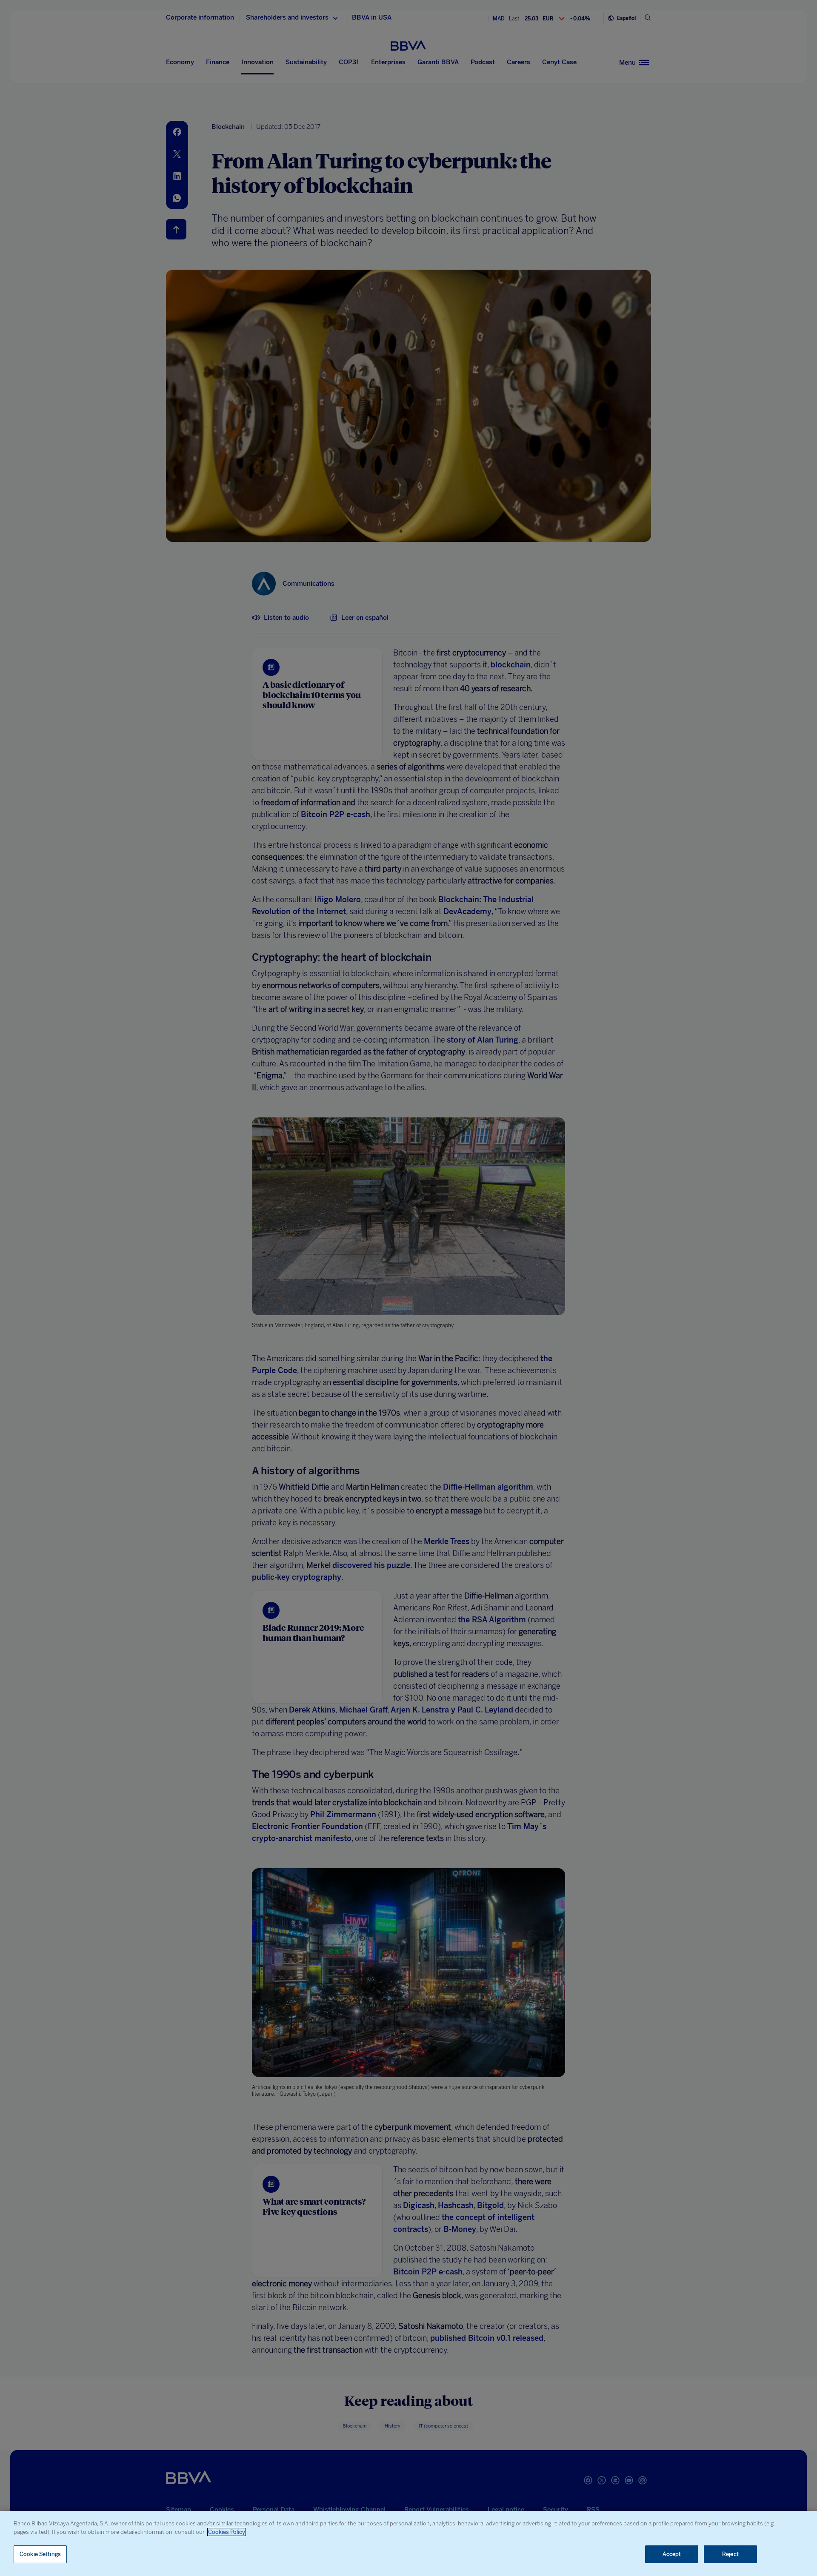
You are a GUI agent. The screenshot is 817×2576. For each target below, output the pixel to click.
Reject (730, 2554)
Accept (672, 2554)
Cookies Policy (227, 2532)
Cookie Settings (40, 2554)
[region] (408, 2543)
